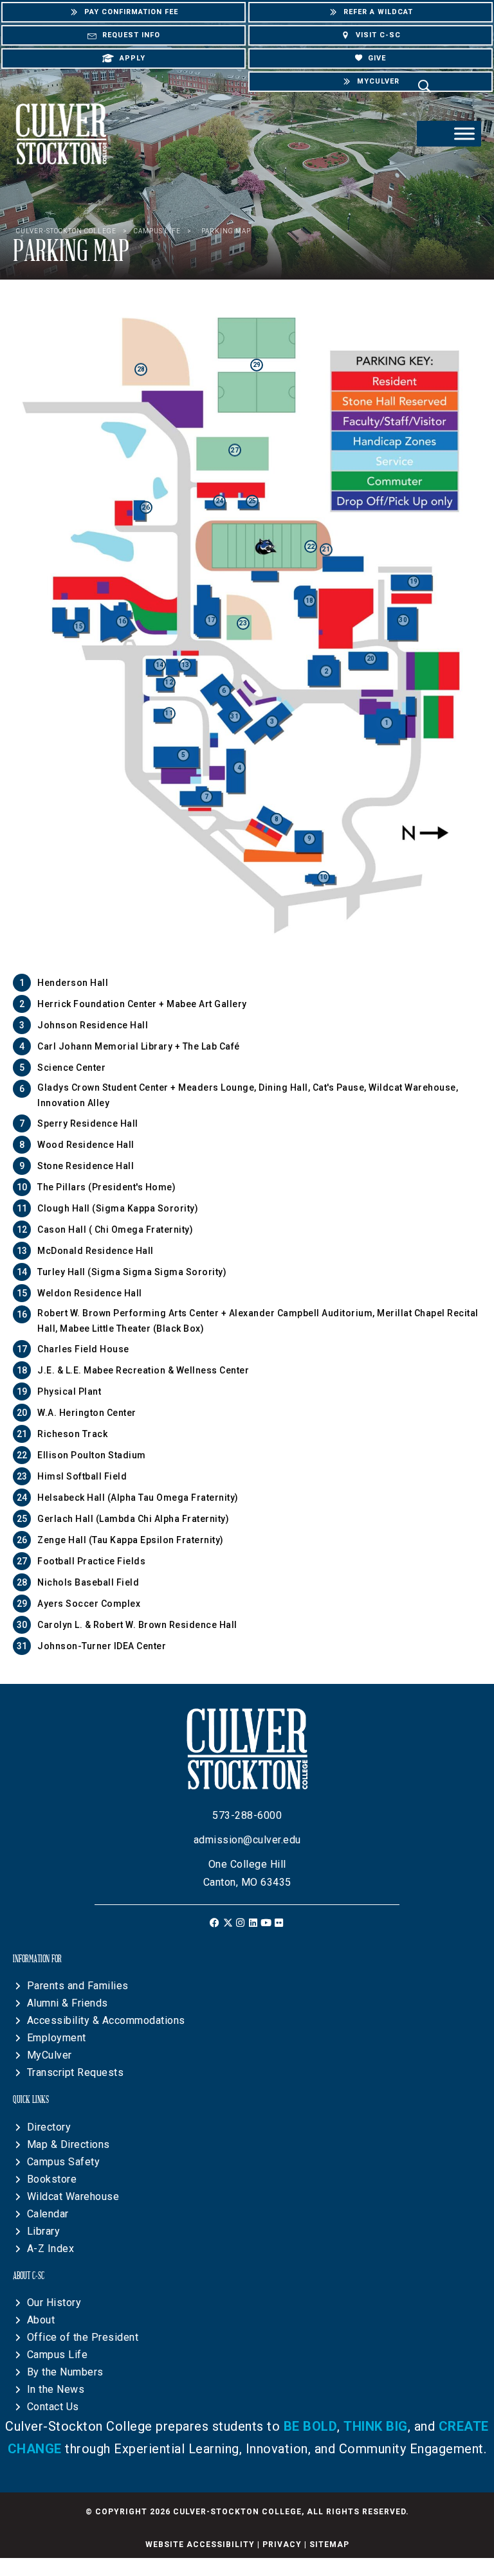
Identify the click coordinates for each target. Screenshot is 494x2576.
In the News (56, 2389)
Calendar (48, 2214)
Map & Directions (69, 2144)
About (41, 2320)
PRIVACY (282, 2545)
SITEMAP (329, 2545)
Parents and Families (78, 1986)
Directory (49, 2127)
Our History (54, 2303)
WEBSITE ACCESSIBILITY (200, 2545)
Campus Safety (64, 2162)
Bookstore (52, 2179)
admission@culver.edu (247, 1840)
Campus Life (58, 2355)
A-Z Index (51, 2249)
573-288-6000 (247, 1815)
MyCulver (50, 2055)
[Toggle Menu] (464, 133)
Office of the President (83, 2337)
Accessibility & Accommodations (106, 2020)
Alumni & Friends (68, 2003)
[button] (215, 1923)
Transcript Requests (76, 2072)
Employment (57, 2038)
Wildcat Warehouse (73, 2196)
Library (44, 2231)
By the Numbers (65, 2372)
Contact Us (53, 2407)
